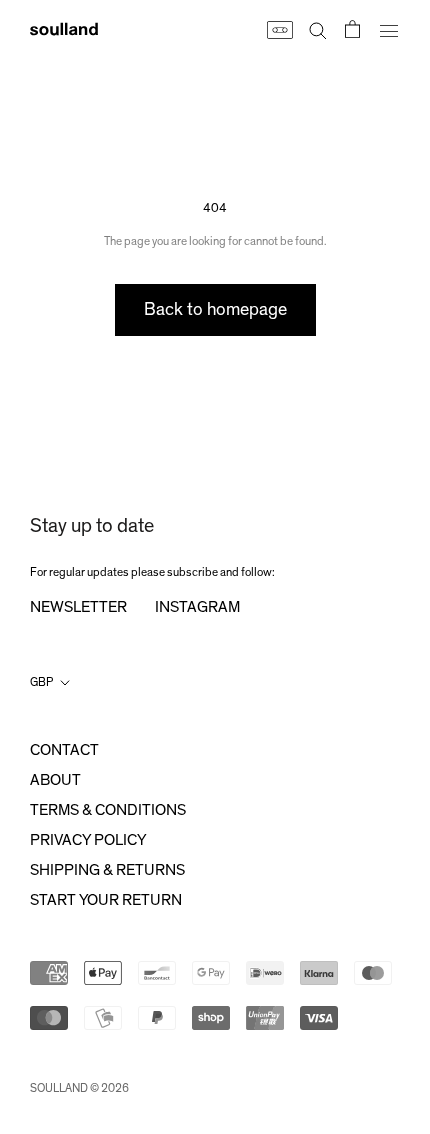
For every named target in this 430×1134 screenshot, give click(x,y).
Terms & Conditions (108, 810)
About (55, 780)
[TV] (279, 29)
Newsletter (78, 607)
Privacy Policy (88, 840)
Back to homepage (215, 310)
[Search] (318, 29)
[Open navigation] (389, 29)
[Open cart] (352, 29)
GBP (41, 682)
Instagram (197, 607)
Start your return (106, 900)
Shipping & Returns (107, 870)
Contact (64, 750)
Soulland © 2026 (79, 1088)
